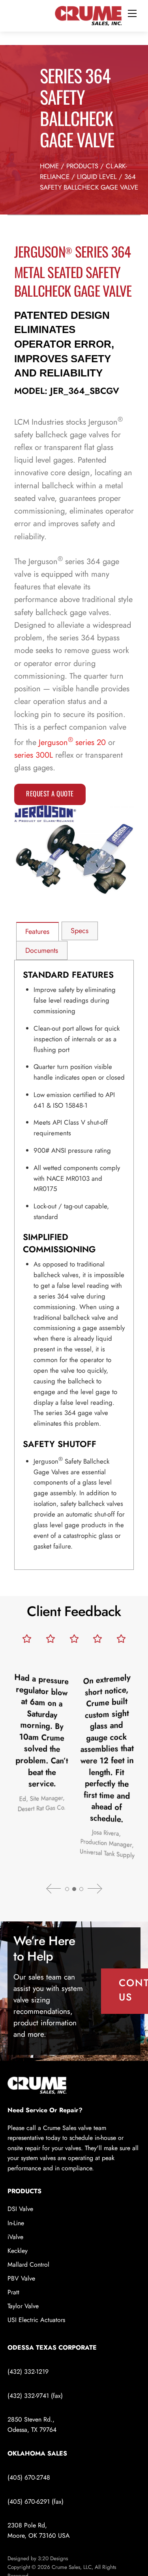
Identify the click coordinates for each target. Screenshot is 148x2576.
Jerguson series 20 (72, 742)
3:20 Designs (53, 2558)
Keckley (18, 2251)
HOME (49, 166)
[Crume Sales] (88, 15)
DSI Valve (20, 2209)
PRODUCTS (82, 166)
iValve (15, 2237)
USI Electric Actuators (36, 2320)
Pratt (13, 2292)
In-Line (16, 2223)
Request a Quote (50, 793)
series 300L (34, 755)
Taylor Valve (23, 2306)
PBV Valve (21, 2278)
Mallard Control (28, 2265)
